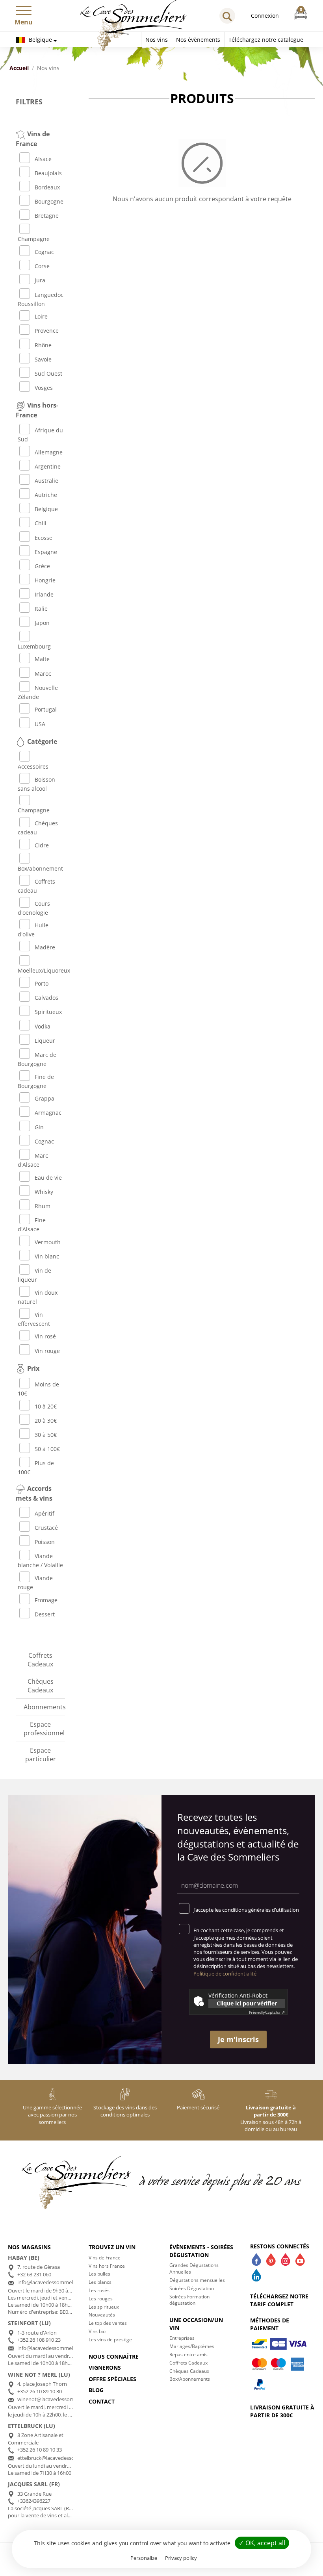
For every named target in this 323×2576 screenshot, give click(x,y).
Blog (96, 2390)
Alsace (43, 159)
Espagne (46, 552)
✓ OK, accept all (262, 2543)
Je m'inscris (238, 2039)
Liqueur (45, 1041)
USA (40, 724)
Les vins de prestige (110, 2340)
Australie (46, 481)
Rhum (43, 1206)
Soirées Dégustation (192, 2288)
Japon (42, 623)
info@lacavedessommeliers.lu (52, 2348)
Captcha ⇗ (267, 2012)
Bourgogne (49, 201)
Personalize (144, 2558)
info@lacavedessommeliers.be (53, 2282)
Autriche (46, 495)
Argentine (48, 466)
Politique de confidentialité (225, 1974)
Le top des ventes (108, 2323)
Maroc (43, 674)
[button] (24, 9)
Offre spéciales (112, 2379)
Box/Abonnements (190, 2379)
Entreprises (182, 2338)
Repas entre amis (188, 2355)
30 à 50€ (46, 1435)
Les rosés (99, 2290)
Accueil (19, 68)
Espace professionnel (44, 1729)
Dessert (45, 1614)
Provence (47, 331)
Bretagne (47, 216)
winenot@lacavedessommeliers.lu (57, 2399)
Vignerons (105, 2368)
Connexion (265, 16)
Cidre (42, 845)
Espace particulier (41, 1755)
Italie (41, 609)
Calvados (46, 998)
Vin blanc (47, 1256)
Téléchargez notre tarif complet (279, 2300)
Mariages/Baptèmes (192, 2346)
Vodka (43, 1026)
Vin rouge (47, 1351)
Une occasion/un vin (196, 2324)
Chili (41, 523)
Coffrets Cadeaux (40, 1660)
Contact (102, 2401)
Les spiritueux (104, 2307)
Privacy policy (181, 2558)
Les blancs (100, 2282)
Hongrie (45, 580)
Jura (40, 280)
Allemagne (49, 452)
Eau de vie (48, 1178)
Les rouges (101, 2299)
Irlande (44, 594)
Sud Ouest (48, 373)
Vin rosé (45, 1336)
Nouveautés (102, 2315)
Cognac (44, 252)
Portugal (46, 709)
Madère (45, 947)
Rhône (43, 345)
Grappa (45, 1098)
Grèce (42, 566)
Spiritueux (48, 1012)
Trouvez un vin (112, 2247)
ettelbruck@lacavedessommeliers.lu (59, 2458)
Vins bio (97, 2331)
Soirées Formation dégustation (189, 2300)
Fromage (46, 1600)
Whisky (44, 1192)
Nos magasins (29, 2247)
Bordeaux (47, 187)
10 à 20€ (46, 1406)
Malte (42, 659)
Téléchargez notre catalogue (266, 40)
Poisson (45, 1542)
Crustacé (46, 1528)
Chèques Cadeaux (41, 1686)
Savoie (43, 359)
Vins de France (105, 2258)
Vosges (44, 388)
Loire (41, 316)
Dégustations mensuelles (197, 2280)
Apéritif (45, 1513)
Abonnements (44, 1707)
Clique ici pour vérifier (247, 2003)
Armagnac (48, 1113)
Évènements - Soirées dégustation (201, 2251)
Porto (42, 983)
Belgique (40, 40)
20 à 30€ (46, 1421)
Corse (42, 266)
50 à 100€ (47, 1449)
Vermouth (48, 1242)
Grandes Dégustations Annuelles (194, 2268)
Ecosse (44, 538)
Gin (39, 1127)
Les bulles (99, 2274)
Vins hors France (107, 2266)
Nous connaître (114, 2356)
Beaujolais (48, 173)
